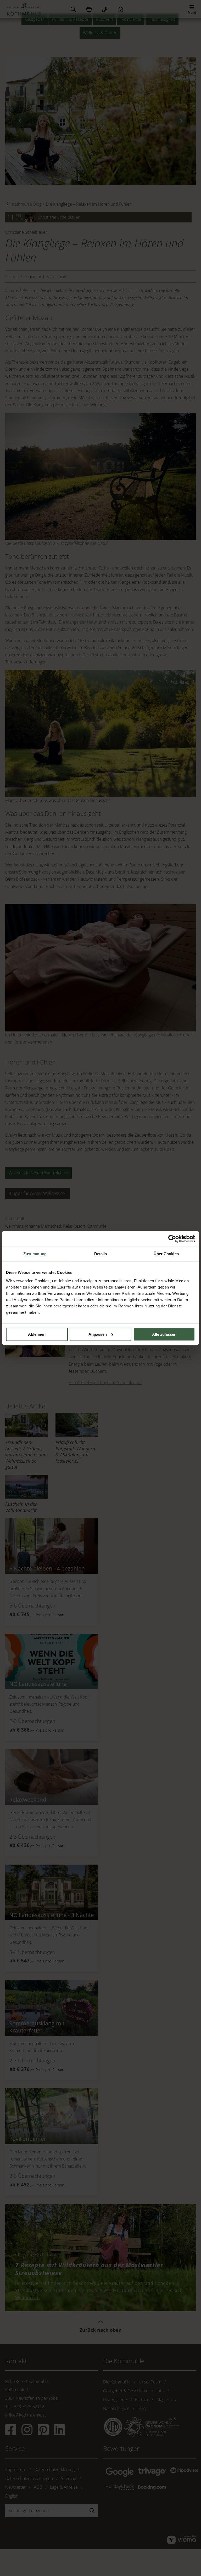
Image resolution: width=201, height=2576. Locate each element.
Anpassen (98, 1334)
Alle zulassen (164, 1334)
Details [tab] (101, 1254)
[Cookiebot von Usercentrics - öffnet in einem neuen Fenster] (172, 1239)
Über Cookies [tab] (166, 1254)
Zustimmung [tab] (35, 1254)
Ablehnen (37, 1334)
